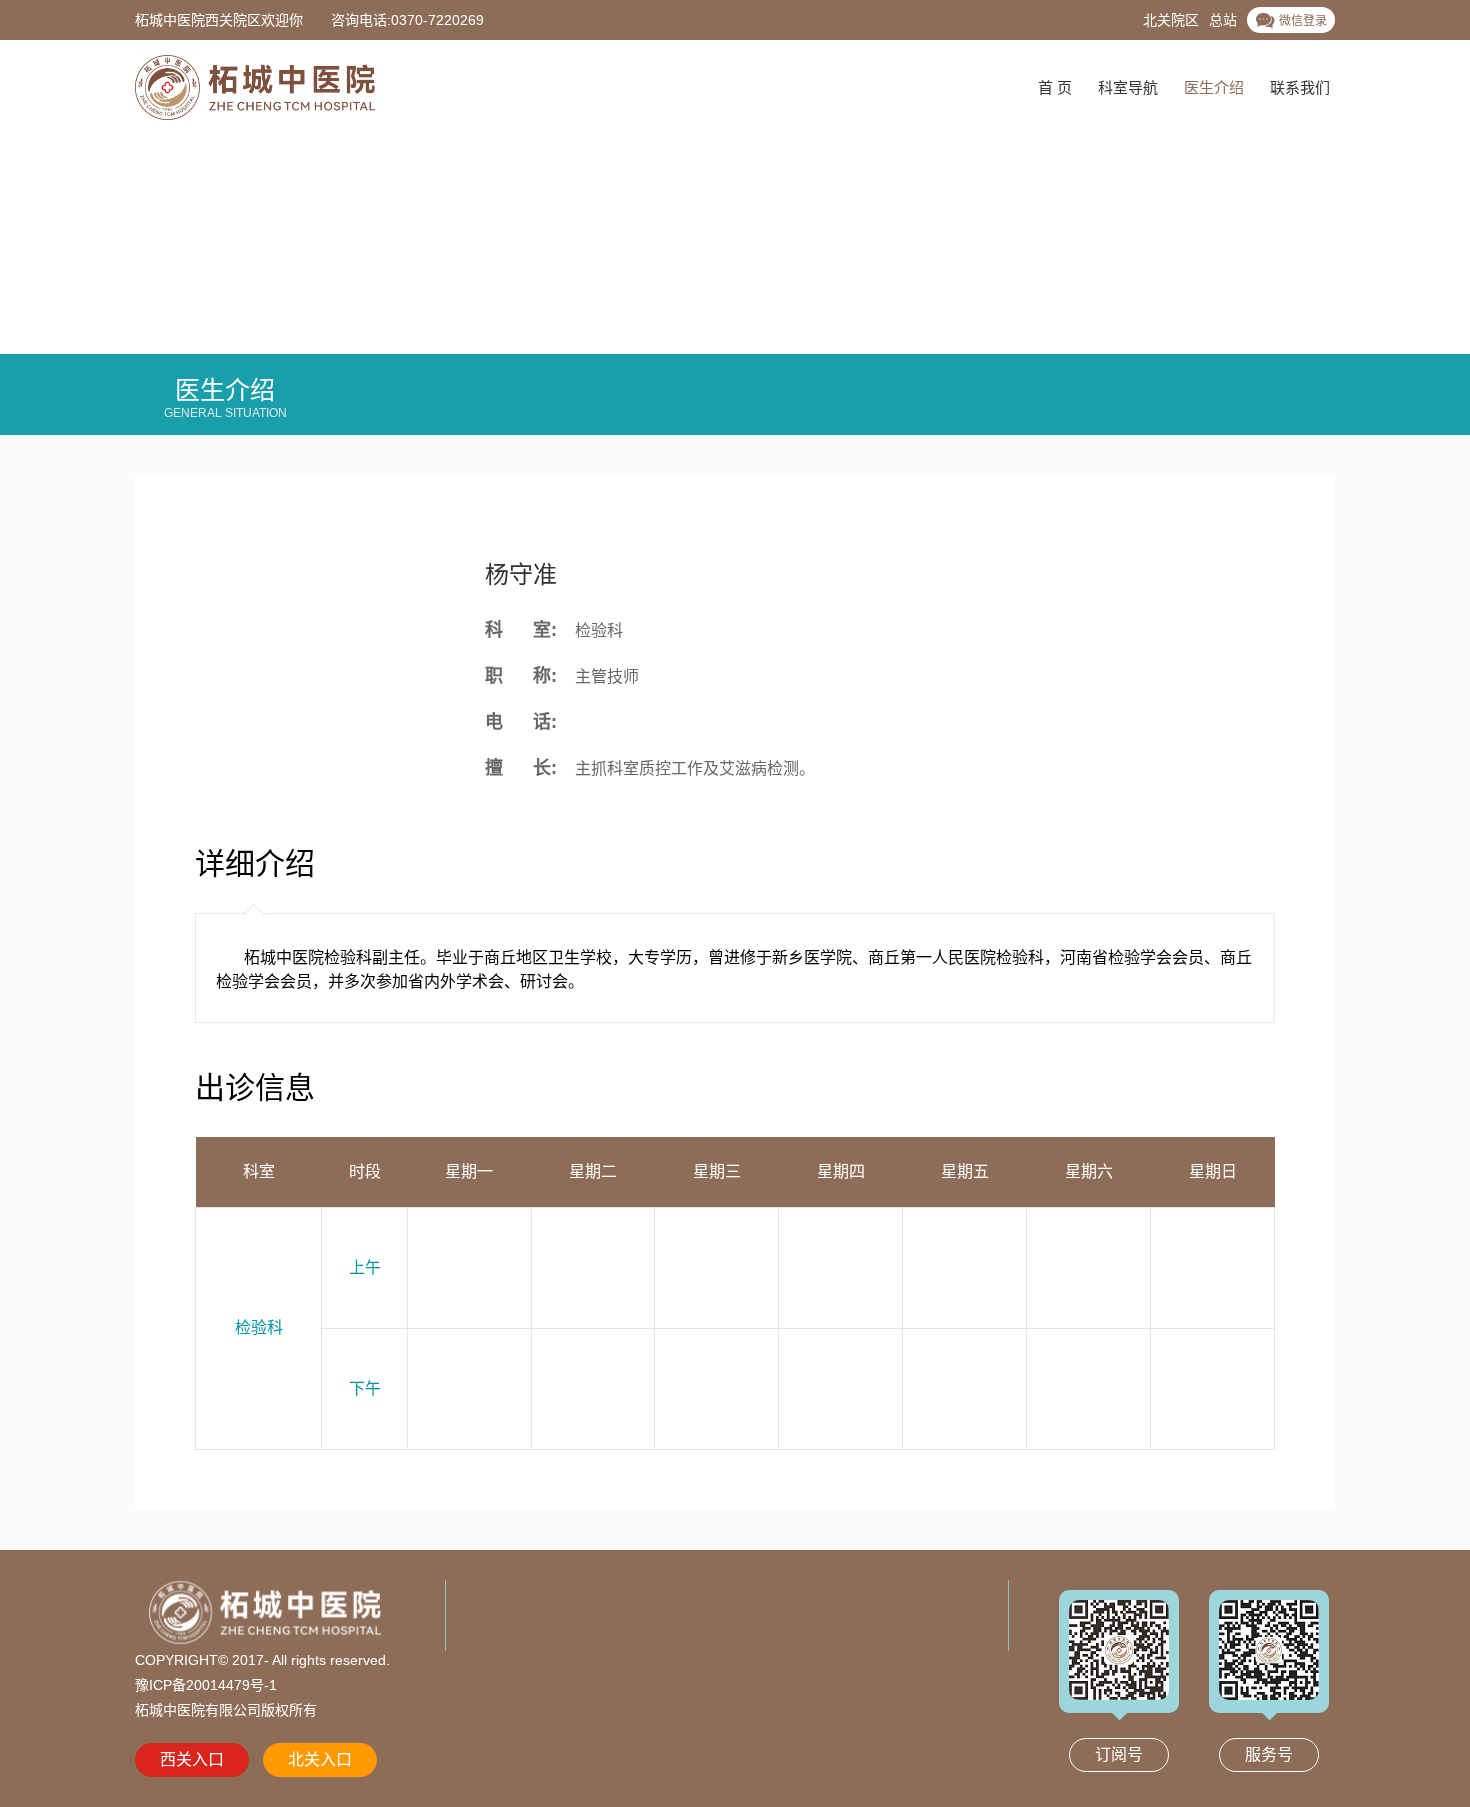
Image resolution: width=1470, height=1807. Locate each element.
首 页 (1055, 87)
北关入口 (320, 1759)
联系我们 (1300, 87)
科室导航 (1128, 87)
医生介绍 (1214, 87)
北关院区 (1171, 20)
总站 (1223, 20)
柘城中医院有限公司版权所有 (226, 1710)
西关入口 (192, 1759)
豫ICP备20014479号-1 (206, 1685)
